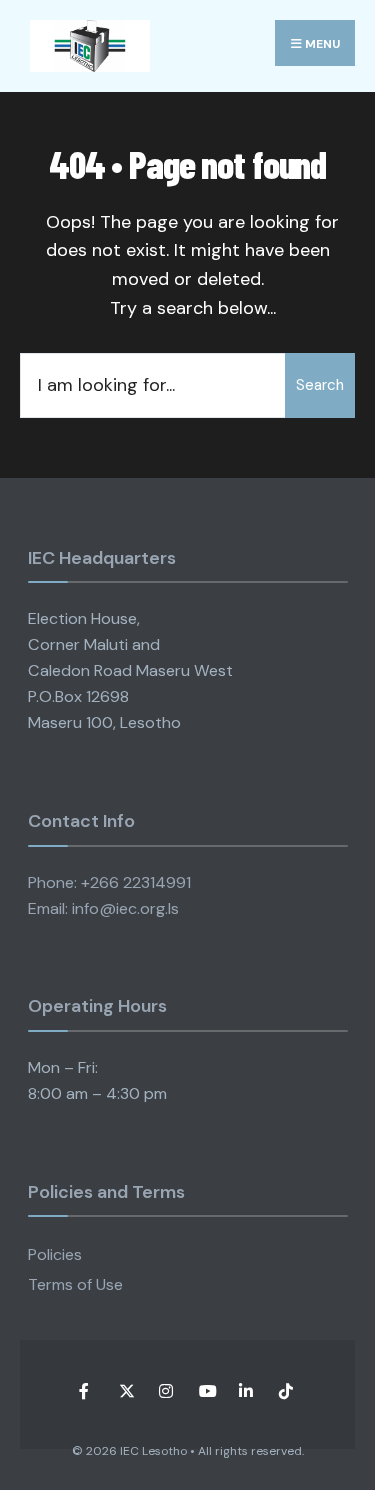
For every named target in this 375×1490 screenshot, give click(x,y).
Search (320, 385)
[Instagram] (165, 1390)
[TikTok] (285, 1390)
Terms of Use (75, 1284)
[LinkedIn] (245, 1390)
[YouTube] (205, 1390)
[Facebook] (85, 1390)
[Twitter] (125, 1390)
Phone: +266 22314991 (109, 882)
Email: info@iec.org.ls (103, 908)
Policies (55, 1254)
